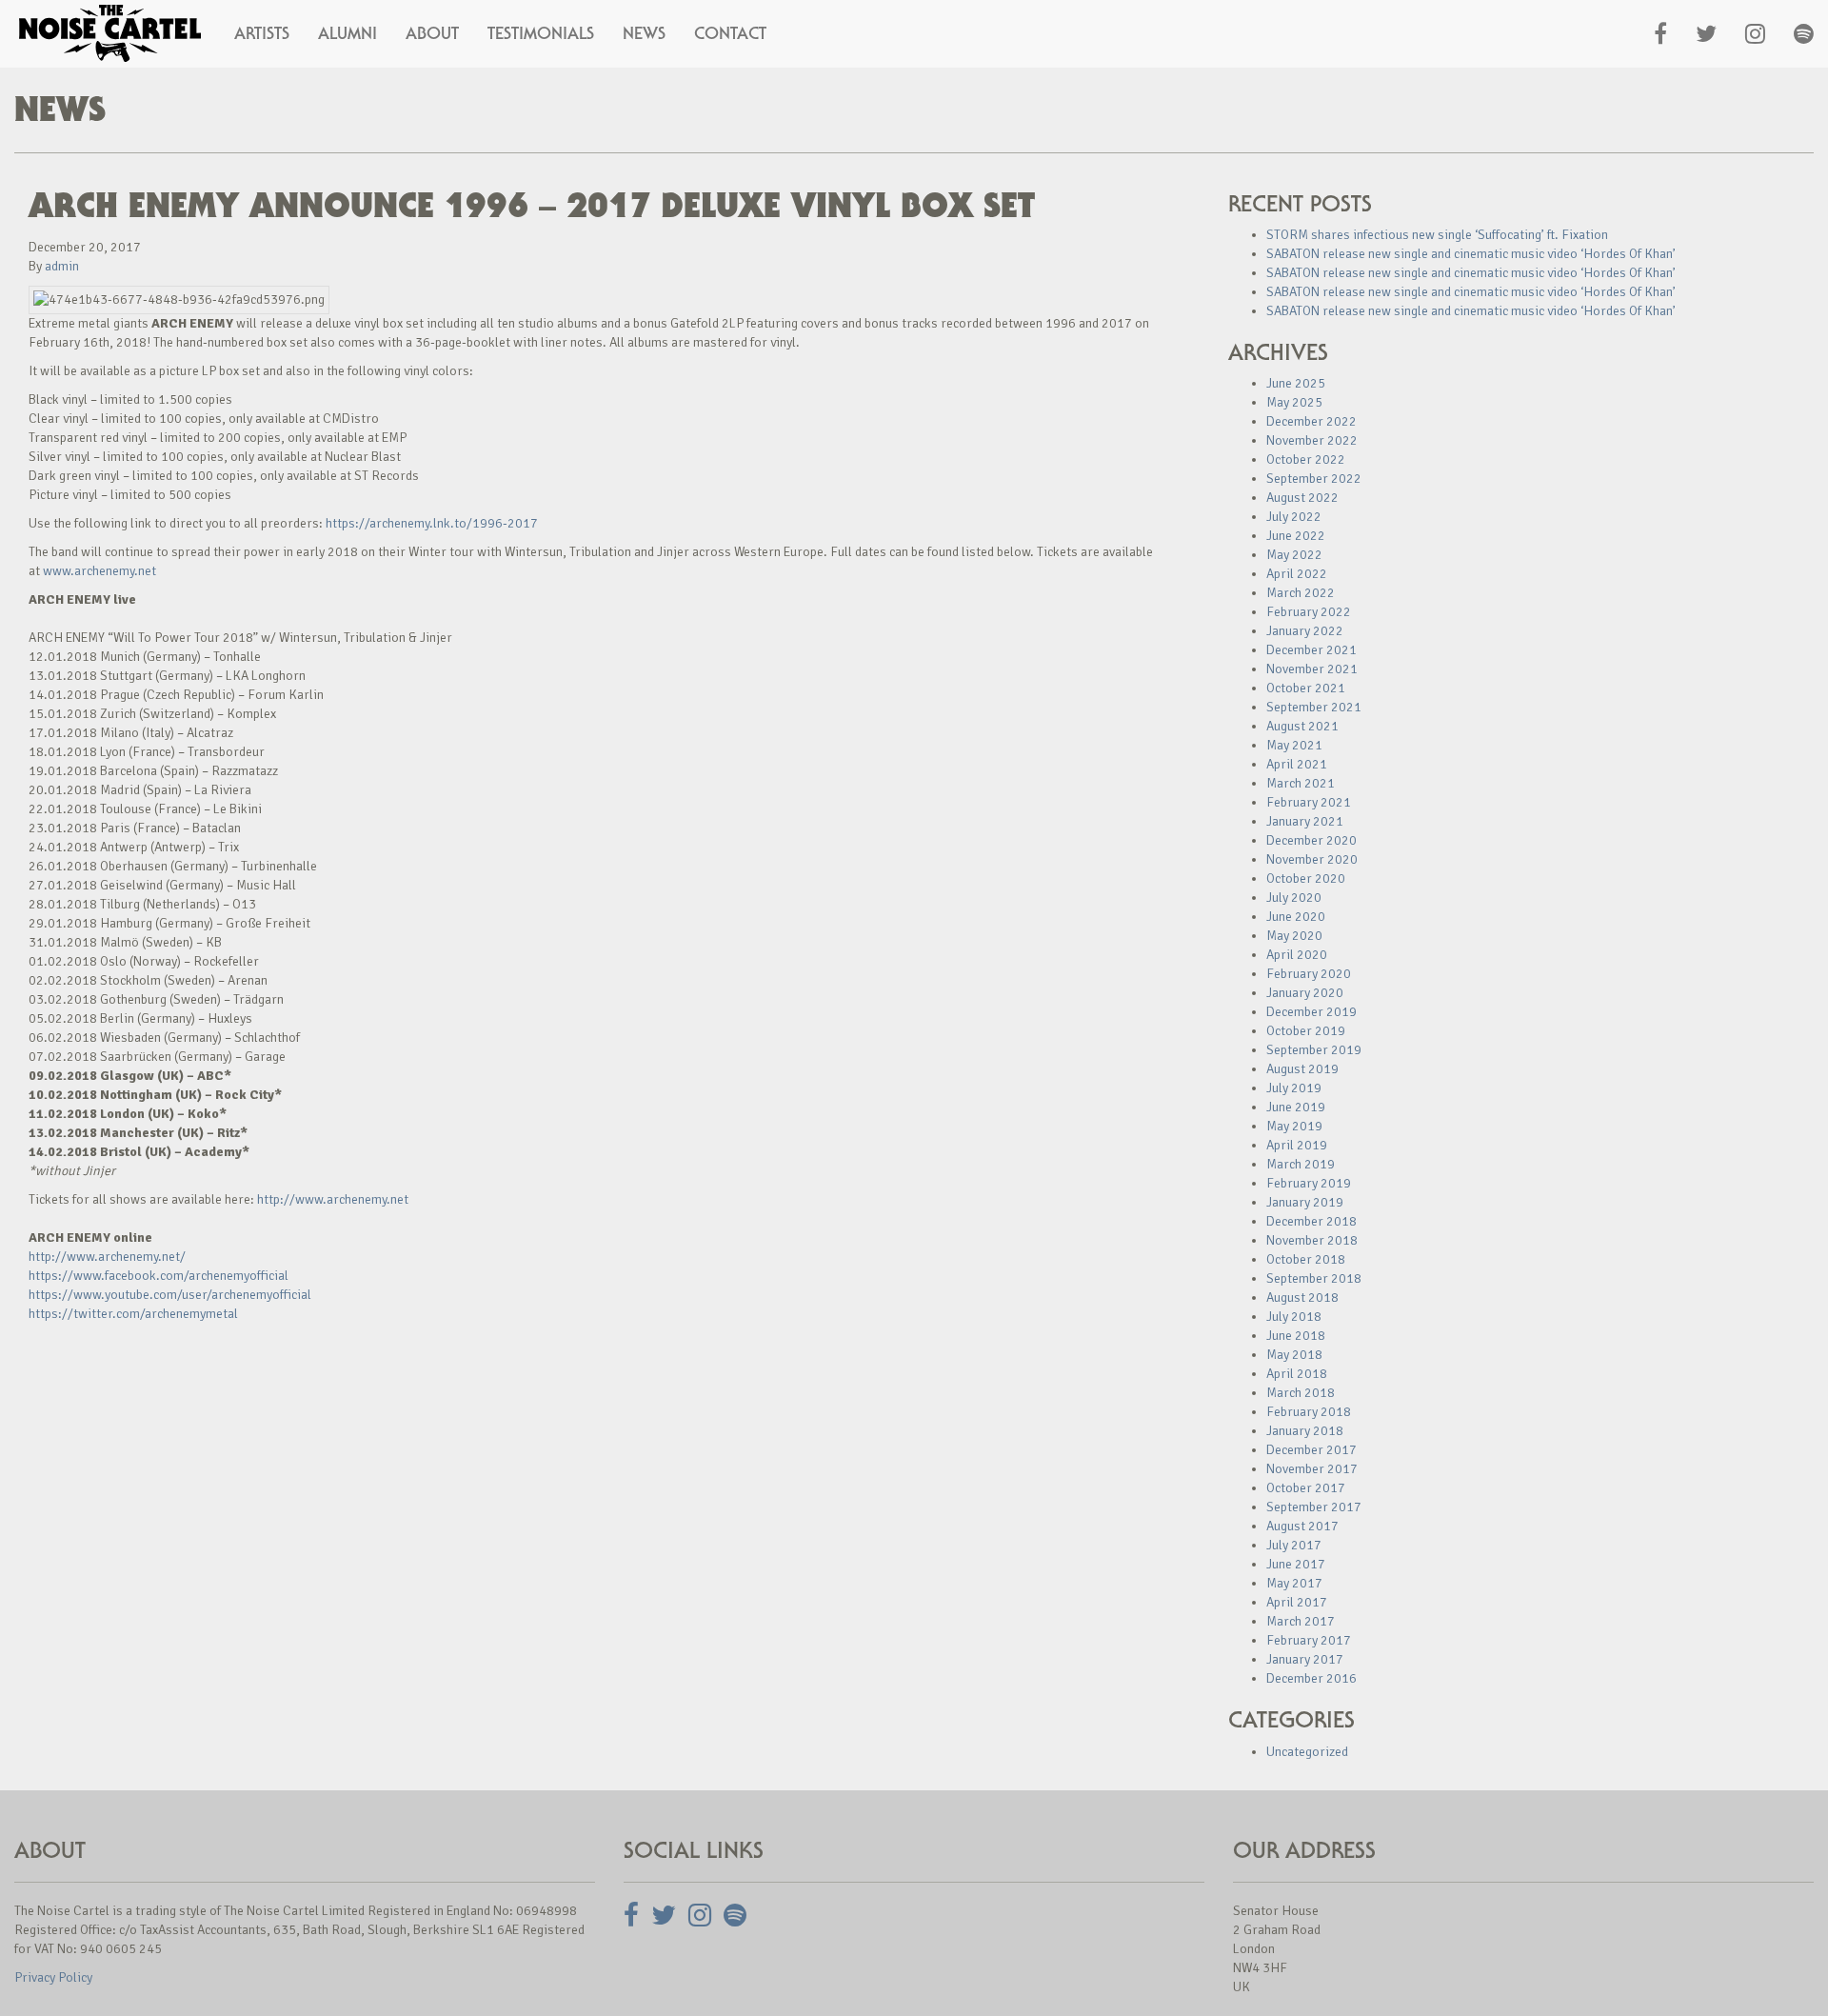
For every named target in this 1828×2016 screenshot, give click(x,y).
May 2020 (1294, 936)
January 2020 (1305, 993)
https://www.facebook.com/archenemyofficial (159, 1276)
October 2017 (1306, 1488)
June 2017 (1296, 1564)
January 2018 (1305, 1431)
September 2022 (1314, 479)
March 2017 (1301, 1621)
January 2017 (1305, 1659)
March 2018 (1301, 1393)
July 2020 (1294, 898)
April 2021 (1297, 764)
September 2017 (1314, 1507)
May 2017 (1294, 1583)
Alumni (348, 33)
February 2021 (1309, 802)
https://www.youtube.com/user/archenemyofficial (170, 1295)
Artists (262, 33)
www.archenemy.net (99, 571)
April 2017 (1297, 1602)
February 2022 (1309, 612)
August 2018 (1302, 1297)
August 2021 (1302, 726)
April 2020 (1297, 955)
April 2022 (1297, 574)
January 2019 (1305, 1202)
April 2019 (1297, 1145)
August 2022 (1302, 498)
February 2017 (1309, 1640)
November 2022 (1312, 440)
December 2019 (1311, 1012)
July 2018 (1294, 1317)
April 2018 (1297, 1374)
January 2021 (1305, 821)
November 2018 (1312, 1240)
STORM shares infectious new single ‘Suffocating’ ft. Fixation (1437, 235)
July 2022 (1294, 517)
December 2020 (1311, 840)
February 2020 (1309, 974)
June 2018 (1296, 1336)
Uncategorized (1307, 1752)
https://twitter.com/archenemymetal (133, 1314)
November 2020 (1312, 859)
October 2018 (1306, 1259)
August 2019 (1302, 1069)
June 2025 (1296, 383)
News (644, 33)
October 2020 (1306, 878)
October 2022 (1306, 459)
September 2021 (1314, 707)
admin (62, 266)
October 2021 (1306, 688)
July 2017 (1294, 1545)
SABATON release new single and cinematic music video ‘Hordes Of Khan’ (1471, 254)
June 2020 (1296, 917)
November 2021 (1312, 669)
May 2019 (1294, 1126)
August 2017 (1302, 1526)
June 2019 (1296, 1107)
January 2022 (1305, 631)
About (432, 33)
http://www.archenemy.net (333, 1199)
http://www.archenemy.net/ (107, 1257)
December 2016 (1311, 1678)
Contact (730, 33)
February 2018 (1309, 1412)
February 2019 (1309, 1183)
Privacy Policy (53, 1977)
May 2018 (1294, 1355)
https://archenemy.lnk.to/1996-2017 (432, 523)
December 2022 (1311, 421)
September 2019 (1314, 1050)
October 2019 (1306, 1031)
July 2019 (1294, 1088)
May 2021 (1294, 745)
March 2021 (1301, 783)
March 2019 (1301, 1164)
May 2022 (1294, 555)
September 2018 (1314, 1278)
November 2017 (1312, 1469)
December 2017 (1311, 1450)
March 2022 (1301, 593)
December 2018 (1311, 1221)
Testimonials (541, 33)
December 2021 (1311, 650)
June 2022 (1296, 536)
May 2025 (1294, 402)
